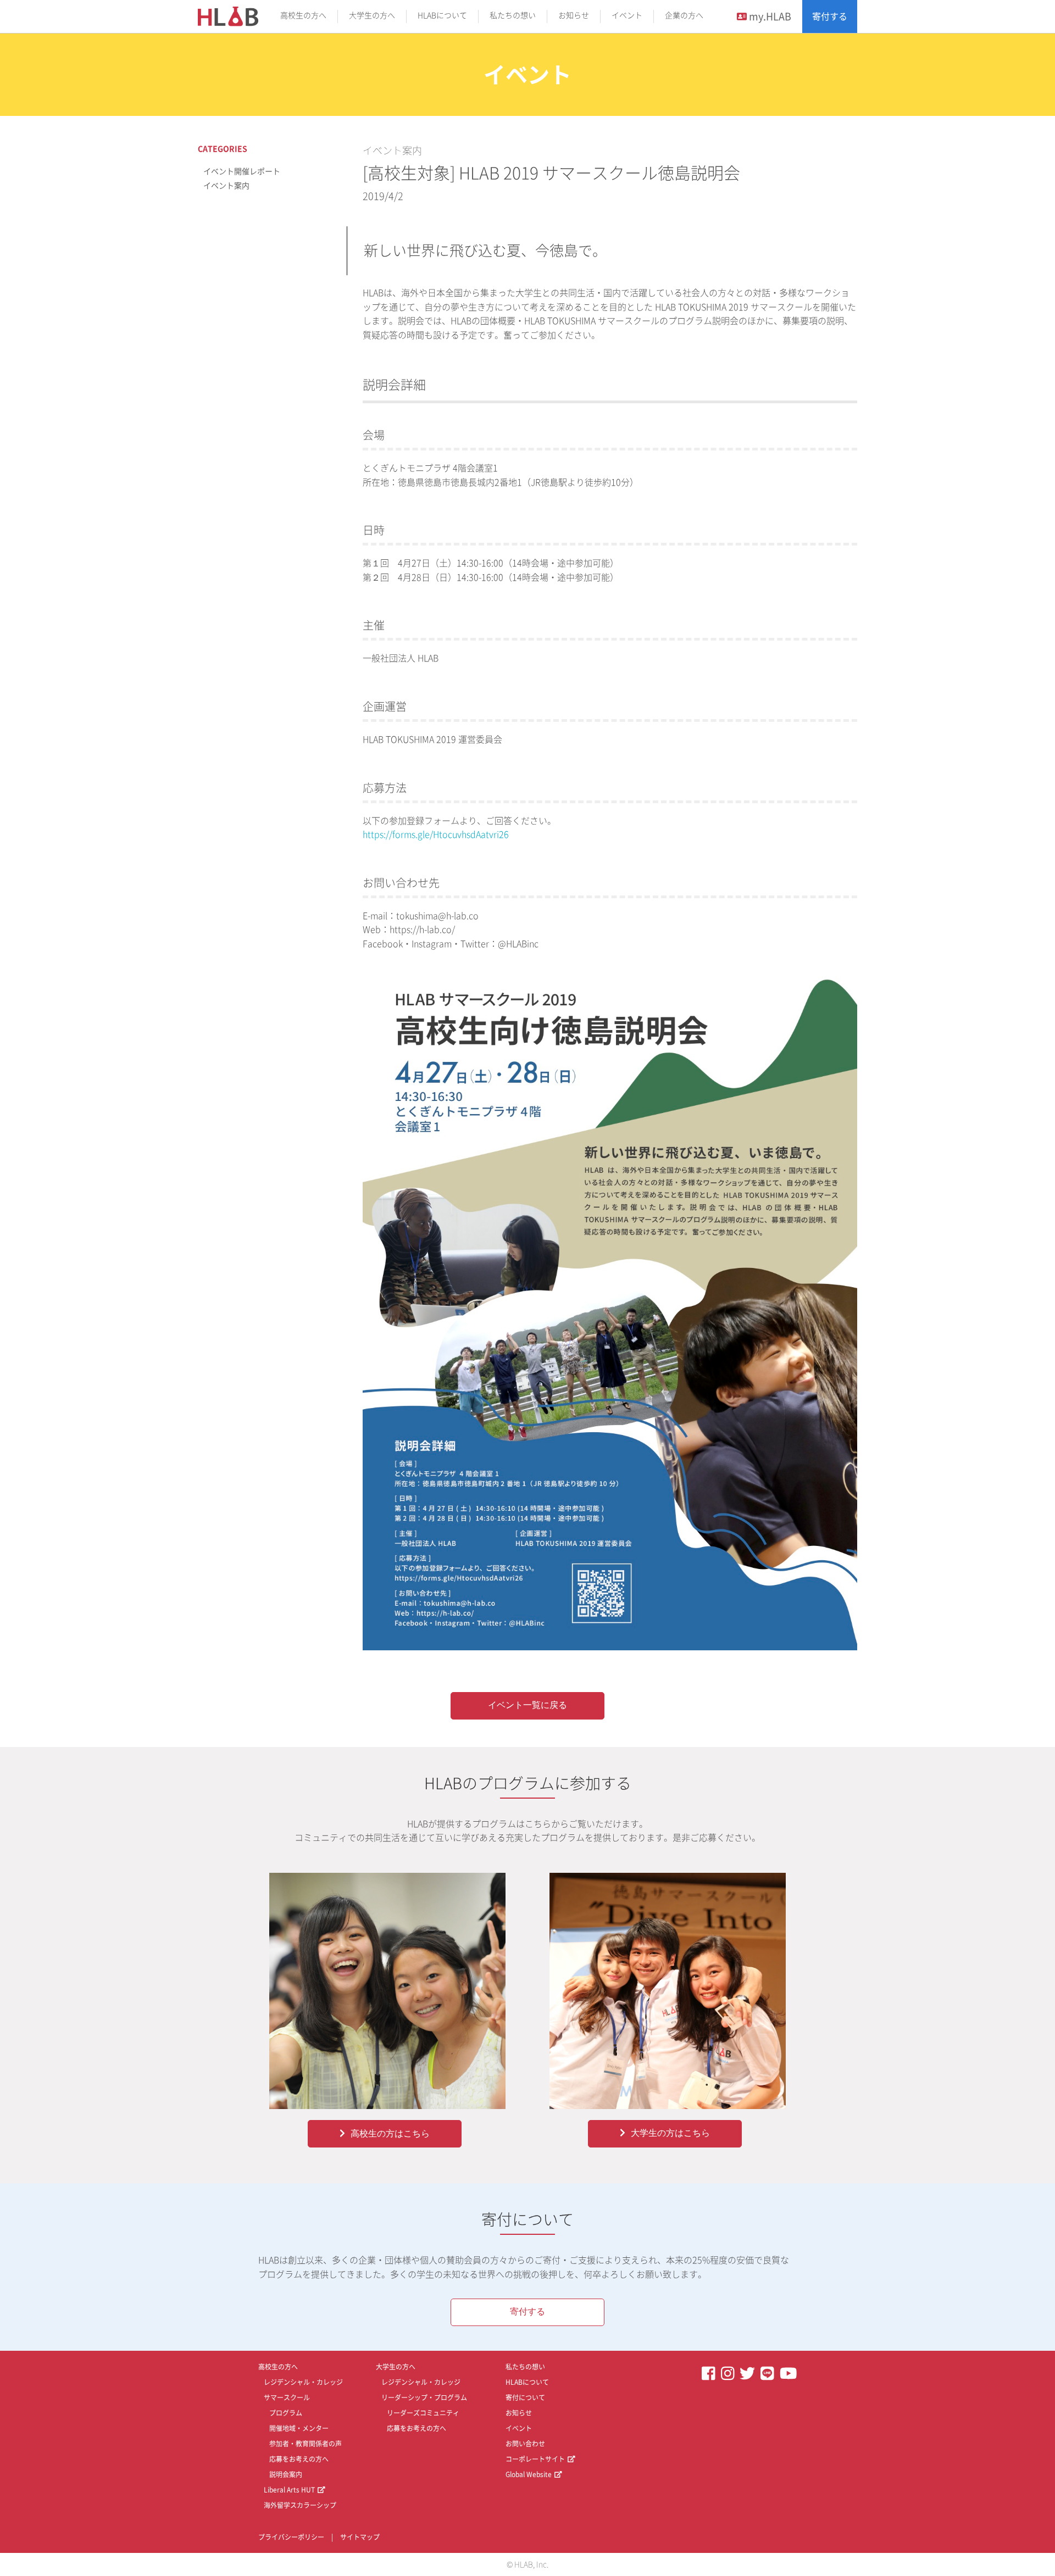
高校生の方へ (303, 15)
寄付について (525, 2397)
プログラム (286, 2413)
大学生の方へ (372, 15)
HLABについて (442, 15)
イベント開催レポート (242, 171)
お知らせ (574, 15)
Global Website (529, 2474)
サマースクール (287, 2397)
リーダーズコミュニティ (423, 2413)
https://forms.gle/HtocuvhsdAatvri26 (436, 834)
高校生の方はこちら (390, 2133)
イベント (627, 15)
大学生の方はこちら (670, 2133)
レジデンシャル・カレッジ (303, 2382)
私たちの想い (513, 15)
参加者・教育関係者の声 (306, 2444)
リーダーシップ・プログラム (424, 2397)
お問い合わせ (525, 2444)
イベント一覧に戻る (527, 1705)
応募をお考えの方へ (299, 2459)
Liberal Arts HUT (289, 2490)
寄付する (830, 16)
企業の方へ (684, 15)
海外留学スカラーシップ (300, 2505)
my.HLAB (769, 16)
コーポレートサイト (535, 2459)
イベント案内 (392, 151)
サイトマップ (360, 2537)
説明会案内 (286, 2474)
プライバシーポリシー (291, 2537)
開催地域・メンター (299, 2428)
